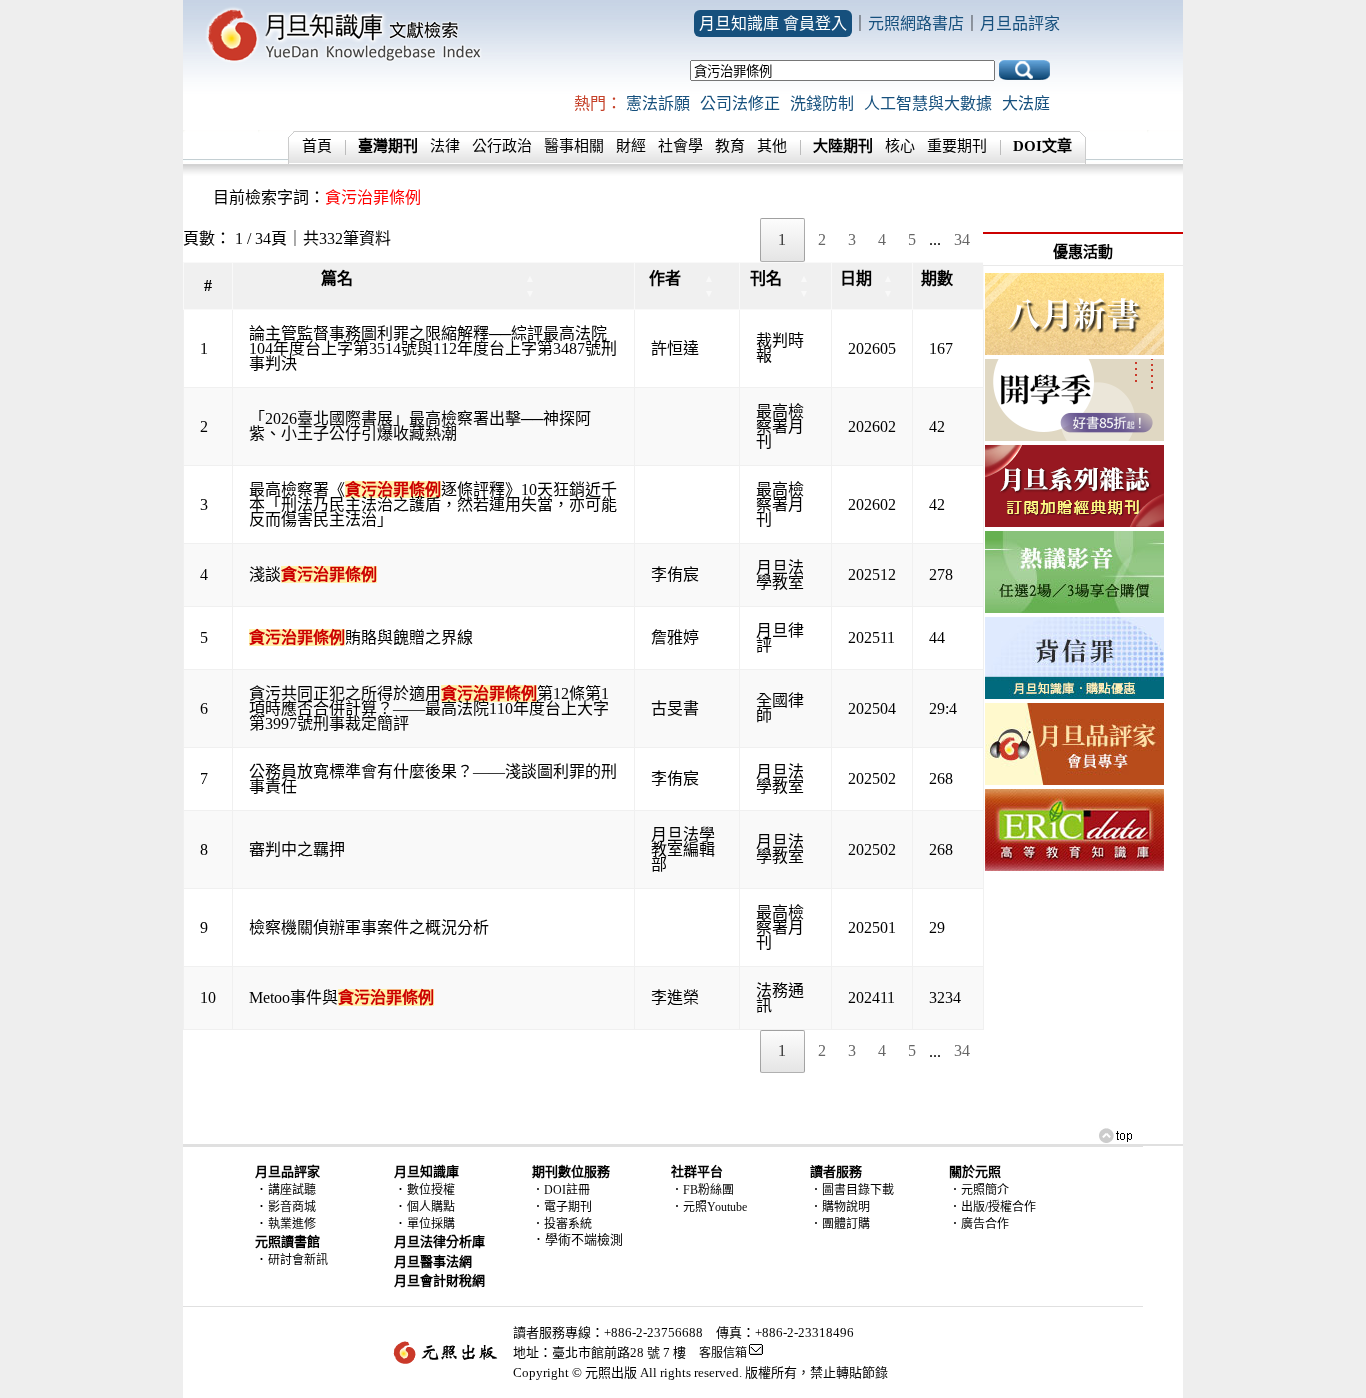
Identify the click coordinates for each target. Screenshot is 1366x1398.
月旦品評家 (1020, 23)
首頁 (317, 146)
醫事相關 (574, 146)
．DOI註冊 (561, 1190)
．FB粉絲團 (702, 1190)
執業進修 (292, 1224)
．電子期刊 (562, 1207)
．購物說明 (840, 1207)
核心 (900, 146)
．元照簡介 (979, 1190)
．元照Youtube (709, 1207)
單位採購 (431, 1224)
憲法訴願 (658, 103)
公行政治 (502, 146)
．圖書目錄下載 (852, 1190)
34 (962, 239)
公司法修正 (740, 103)
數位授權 (431, 1190)
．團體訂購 (840, 1224)
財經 (631, 146)
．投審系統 (562, 1224)
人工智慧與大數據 (928, 103)
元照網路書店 (916, 23)
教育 (730, 146)
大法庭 (1026, 103)
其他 (772, 146)
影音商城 (292, 1207)
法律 (445, 146)
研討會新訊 (298, 1260)
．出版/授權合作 (992, 1207)
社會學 (680, 146)
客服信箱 (723, 1353)
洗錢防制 (822, 103)
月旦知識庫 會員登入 (773, 23)
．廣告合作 (979, 1224)
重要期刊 (957, 146)
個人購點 (431, 1207)
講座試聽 (292, 1190)
